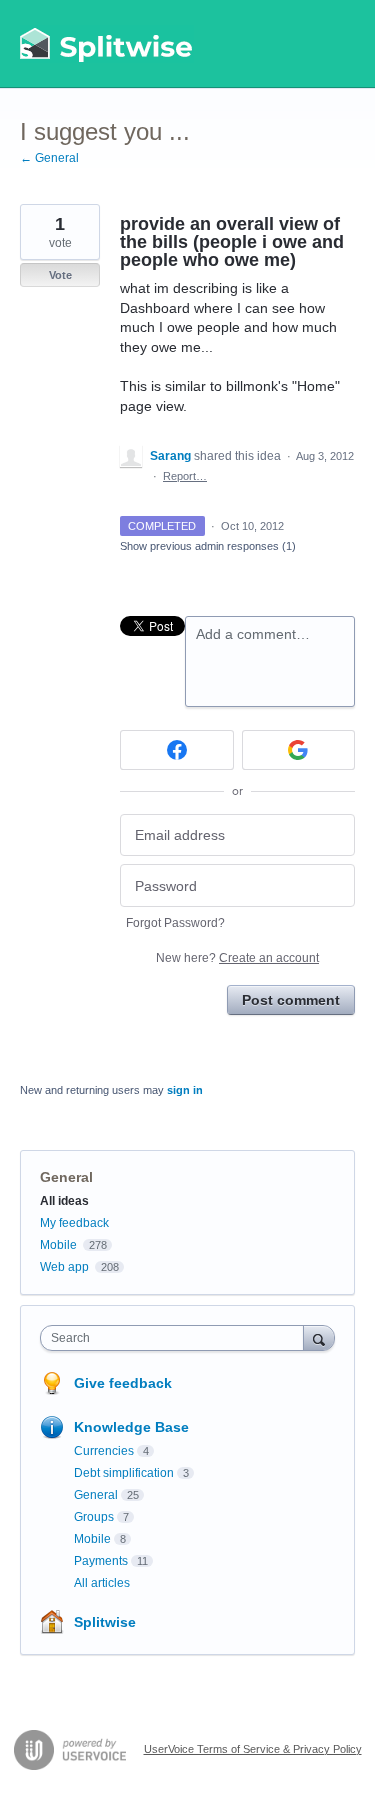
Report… (185, 476)
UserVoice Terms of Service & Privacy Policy (253, 1749)
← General (49, 158)
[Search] (319, 1337)
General (66, 1177)
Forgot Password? (175, 923)
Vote (60, 275)
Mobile (58, 1245)
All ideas (64, 1201)
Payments (101, 1561)
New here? (237, 958)
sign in (185, 1090)
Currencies (104, 1451)
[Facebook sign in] (177, 750)
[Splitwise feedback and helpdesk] (107, 44)
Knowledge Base (131, 1427)
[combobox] (176, 1338)
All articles (102, 1583)
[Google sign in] (299, 750)
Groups (94, 1517)
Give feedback (123, 1383)
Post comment (291, 1000)
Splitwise (105, 1622)
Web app (64, 1267)
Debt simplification (124, 1473)
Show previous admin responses (208, 546)
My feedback (74, 1223)
